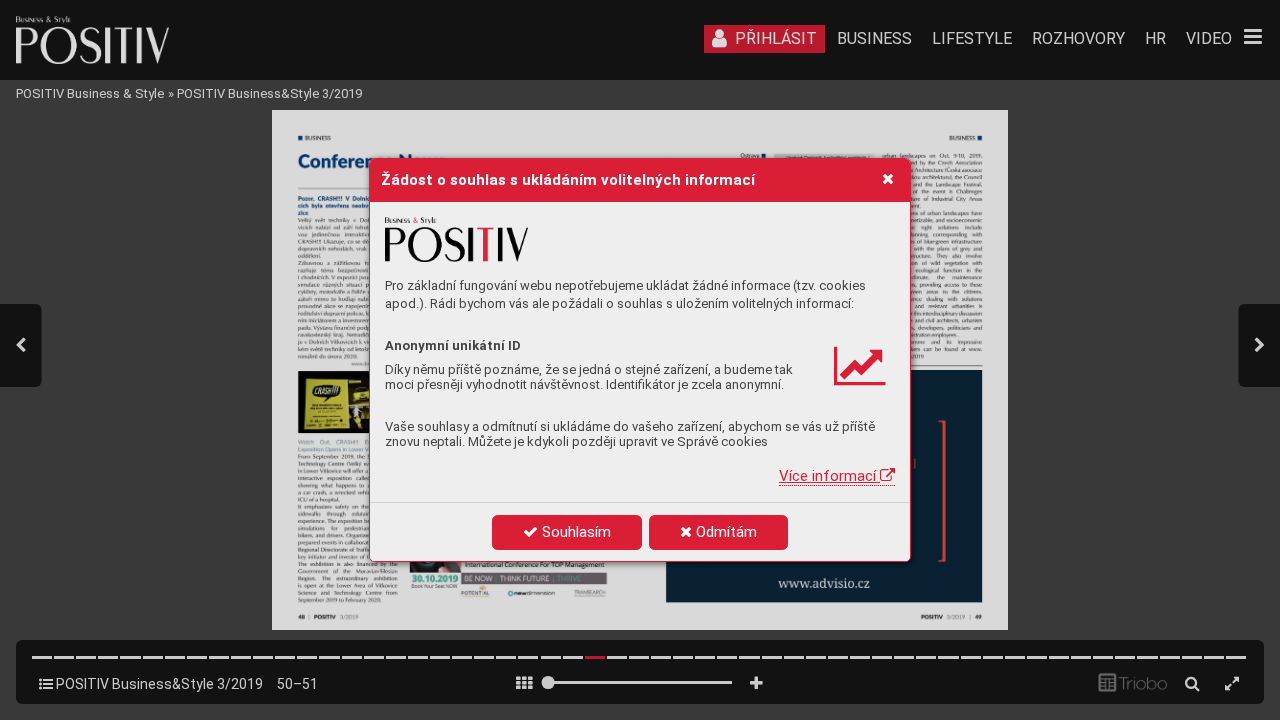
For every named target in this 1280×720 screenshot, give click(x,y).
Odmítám (724, 532)
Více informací (829, 476)
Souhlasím (574, 532)
